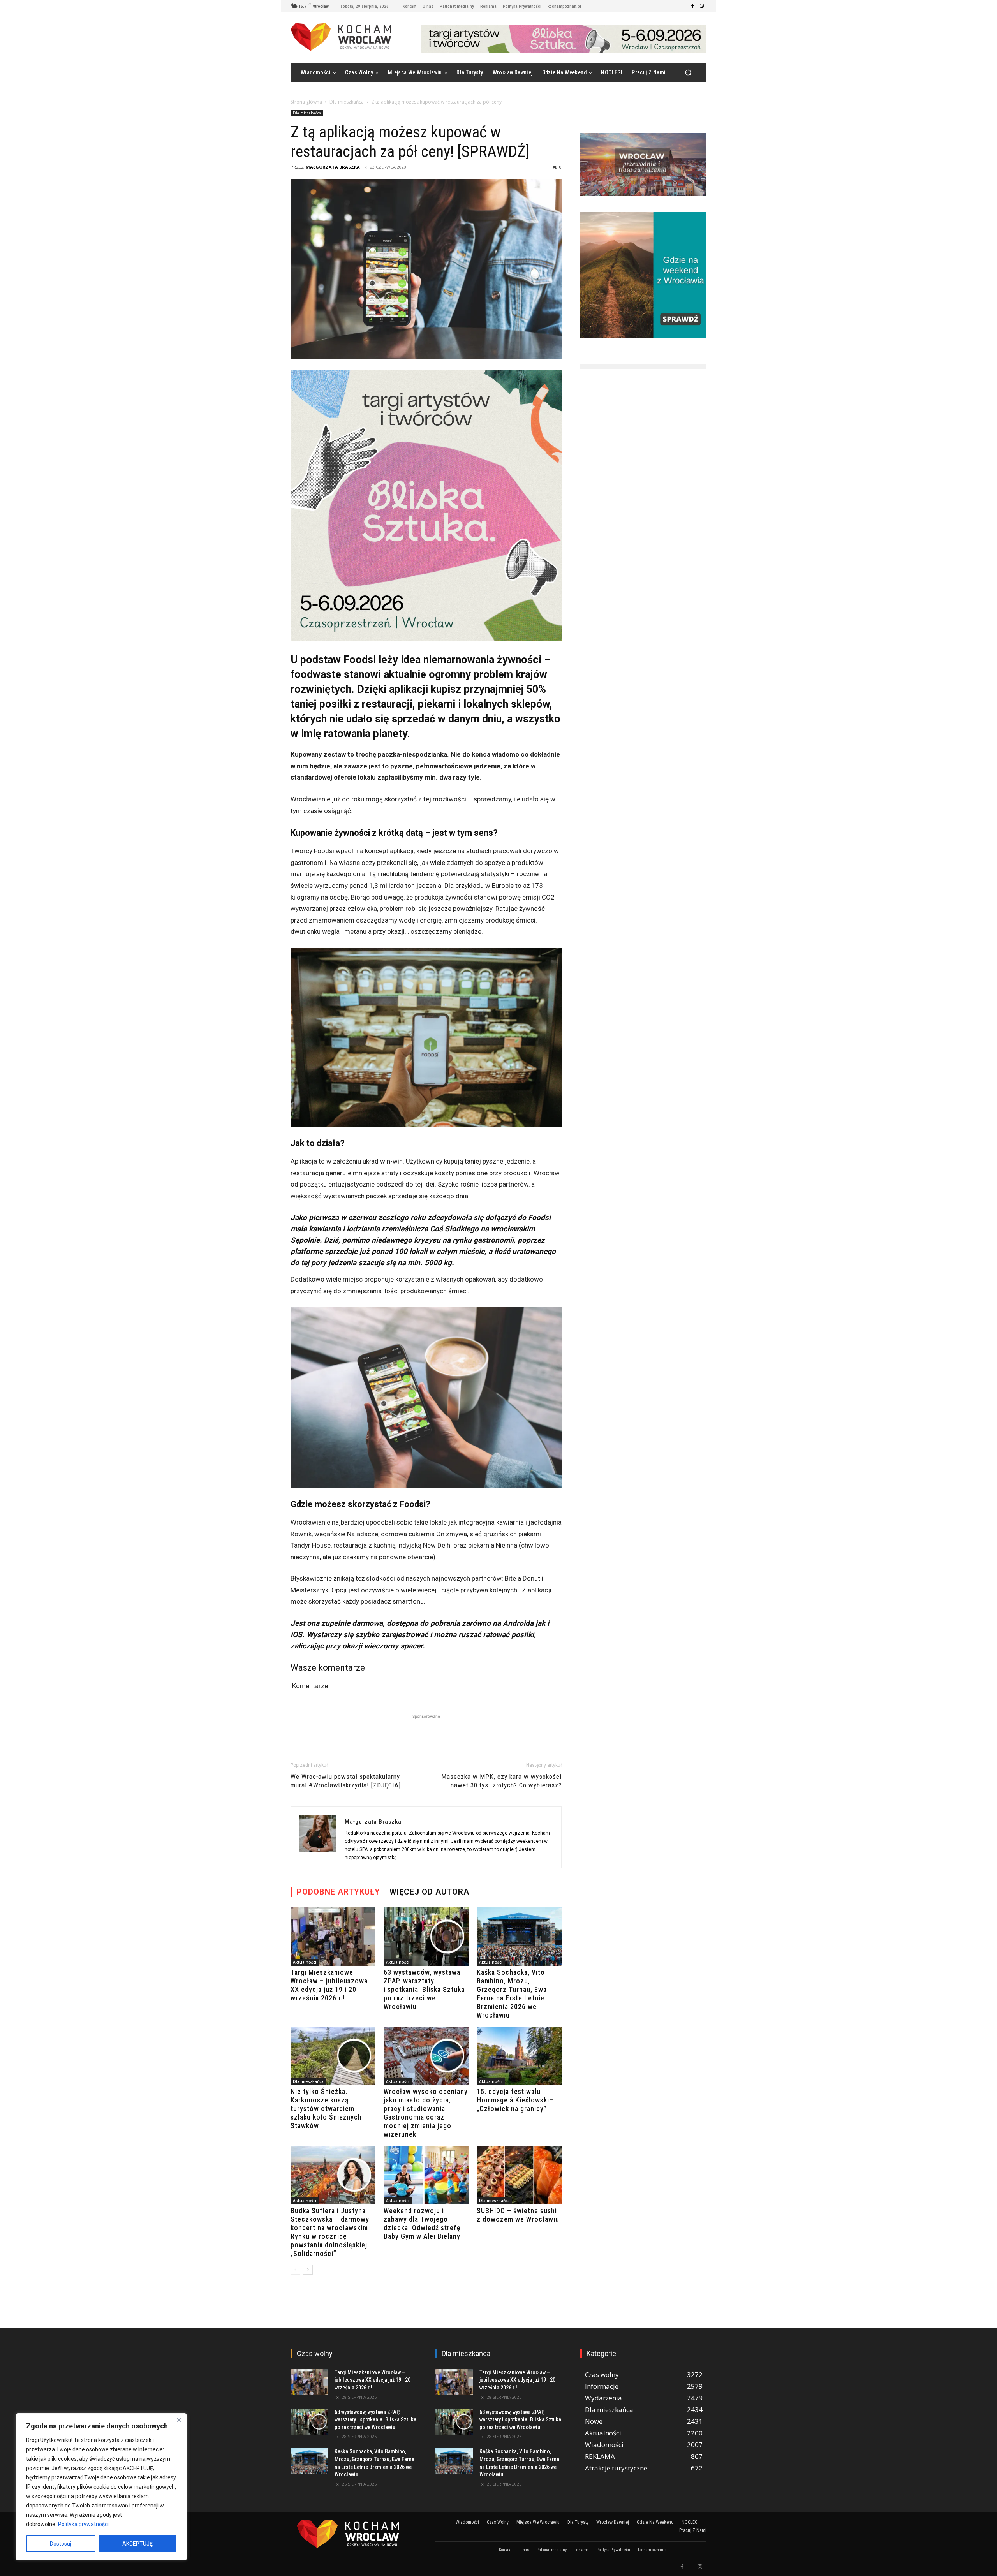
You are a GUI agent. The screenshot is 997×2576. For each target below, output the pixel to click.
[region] (101, 2487)
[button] (688, 73)
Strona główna (306, 102)
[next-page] (308, 2270)
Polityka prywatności (83, 2524)
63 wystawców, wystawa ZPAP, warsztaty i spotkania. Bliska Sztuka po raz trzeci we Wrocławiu (424, 1989)
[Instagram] (702, 6)
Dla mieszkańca (347, 102)
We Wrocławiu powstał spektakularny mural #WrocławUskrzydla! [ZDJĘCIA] (346, 1781)
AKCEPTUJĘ (137, 2544)
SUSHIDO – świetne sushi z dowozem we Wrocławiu (518, 2215)
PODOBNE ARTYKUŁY (338, 1892)
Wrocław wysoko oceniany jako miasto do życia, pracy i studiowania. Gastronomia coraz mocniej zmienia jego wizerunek (426, 2113)
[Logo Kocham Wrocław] (354, 2534)
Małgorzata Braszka (333, 167)
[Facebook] (692, 6)
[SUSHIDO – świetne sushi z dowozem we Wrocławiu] (519, 2175)
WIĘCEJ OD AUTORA (429, 1892)
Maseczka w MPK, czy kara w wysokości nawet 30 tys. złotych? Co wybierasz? (501, 1781)
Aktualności (305, 1962)
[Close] (179, 2420)
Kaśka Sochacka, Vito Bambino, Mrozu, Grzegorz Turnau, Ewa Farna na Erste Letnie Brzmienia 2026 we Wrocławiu (512, 1994)
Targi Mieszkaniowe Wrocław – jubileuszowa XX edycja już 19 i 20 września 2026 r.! (329, 1985)
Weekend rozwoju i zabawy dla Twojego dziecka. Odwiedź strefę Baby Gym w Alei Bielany (422, 2223)
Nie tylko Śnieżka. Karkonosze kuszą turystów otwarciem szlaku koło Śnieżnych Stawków (326, 2109)
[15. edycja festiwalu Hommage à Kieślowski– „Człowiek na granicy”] (519, 2056)
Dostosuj (61, 2544)
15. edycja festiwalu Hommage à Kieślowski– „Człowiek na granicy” (515, 2100)
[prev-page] (295, 2270)
